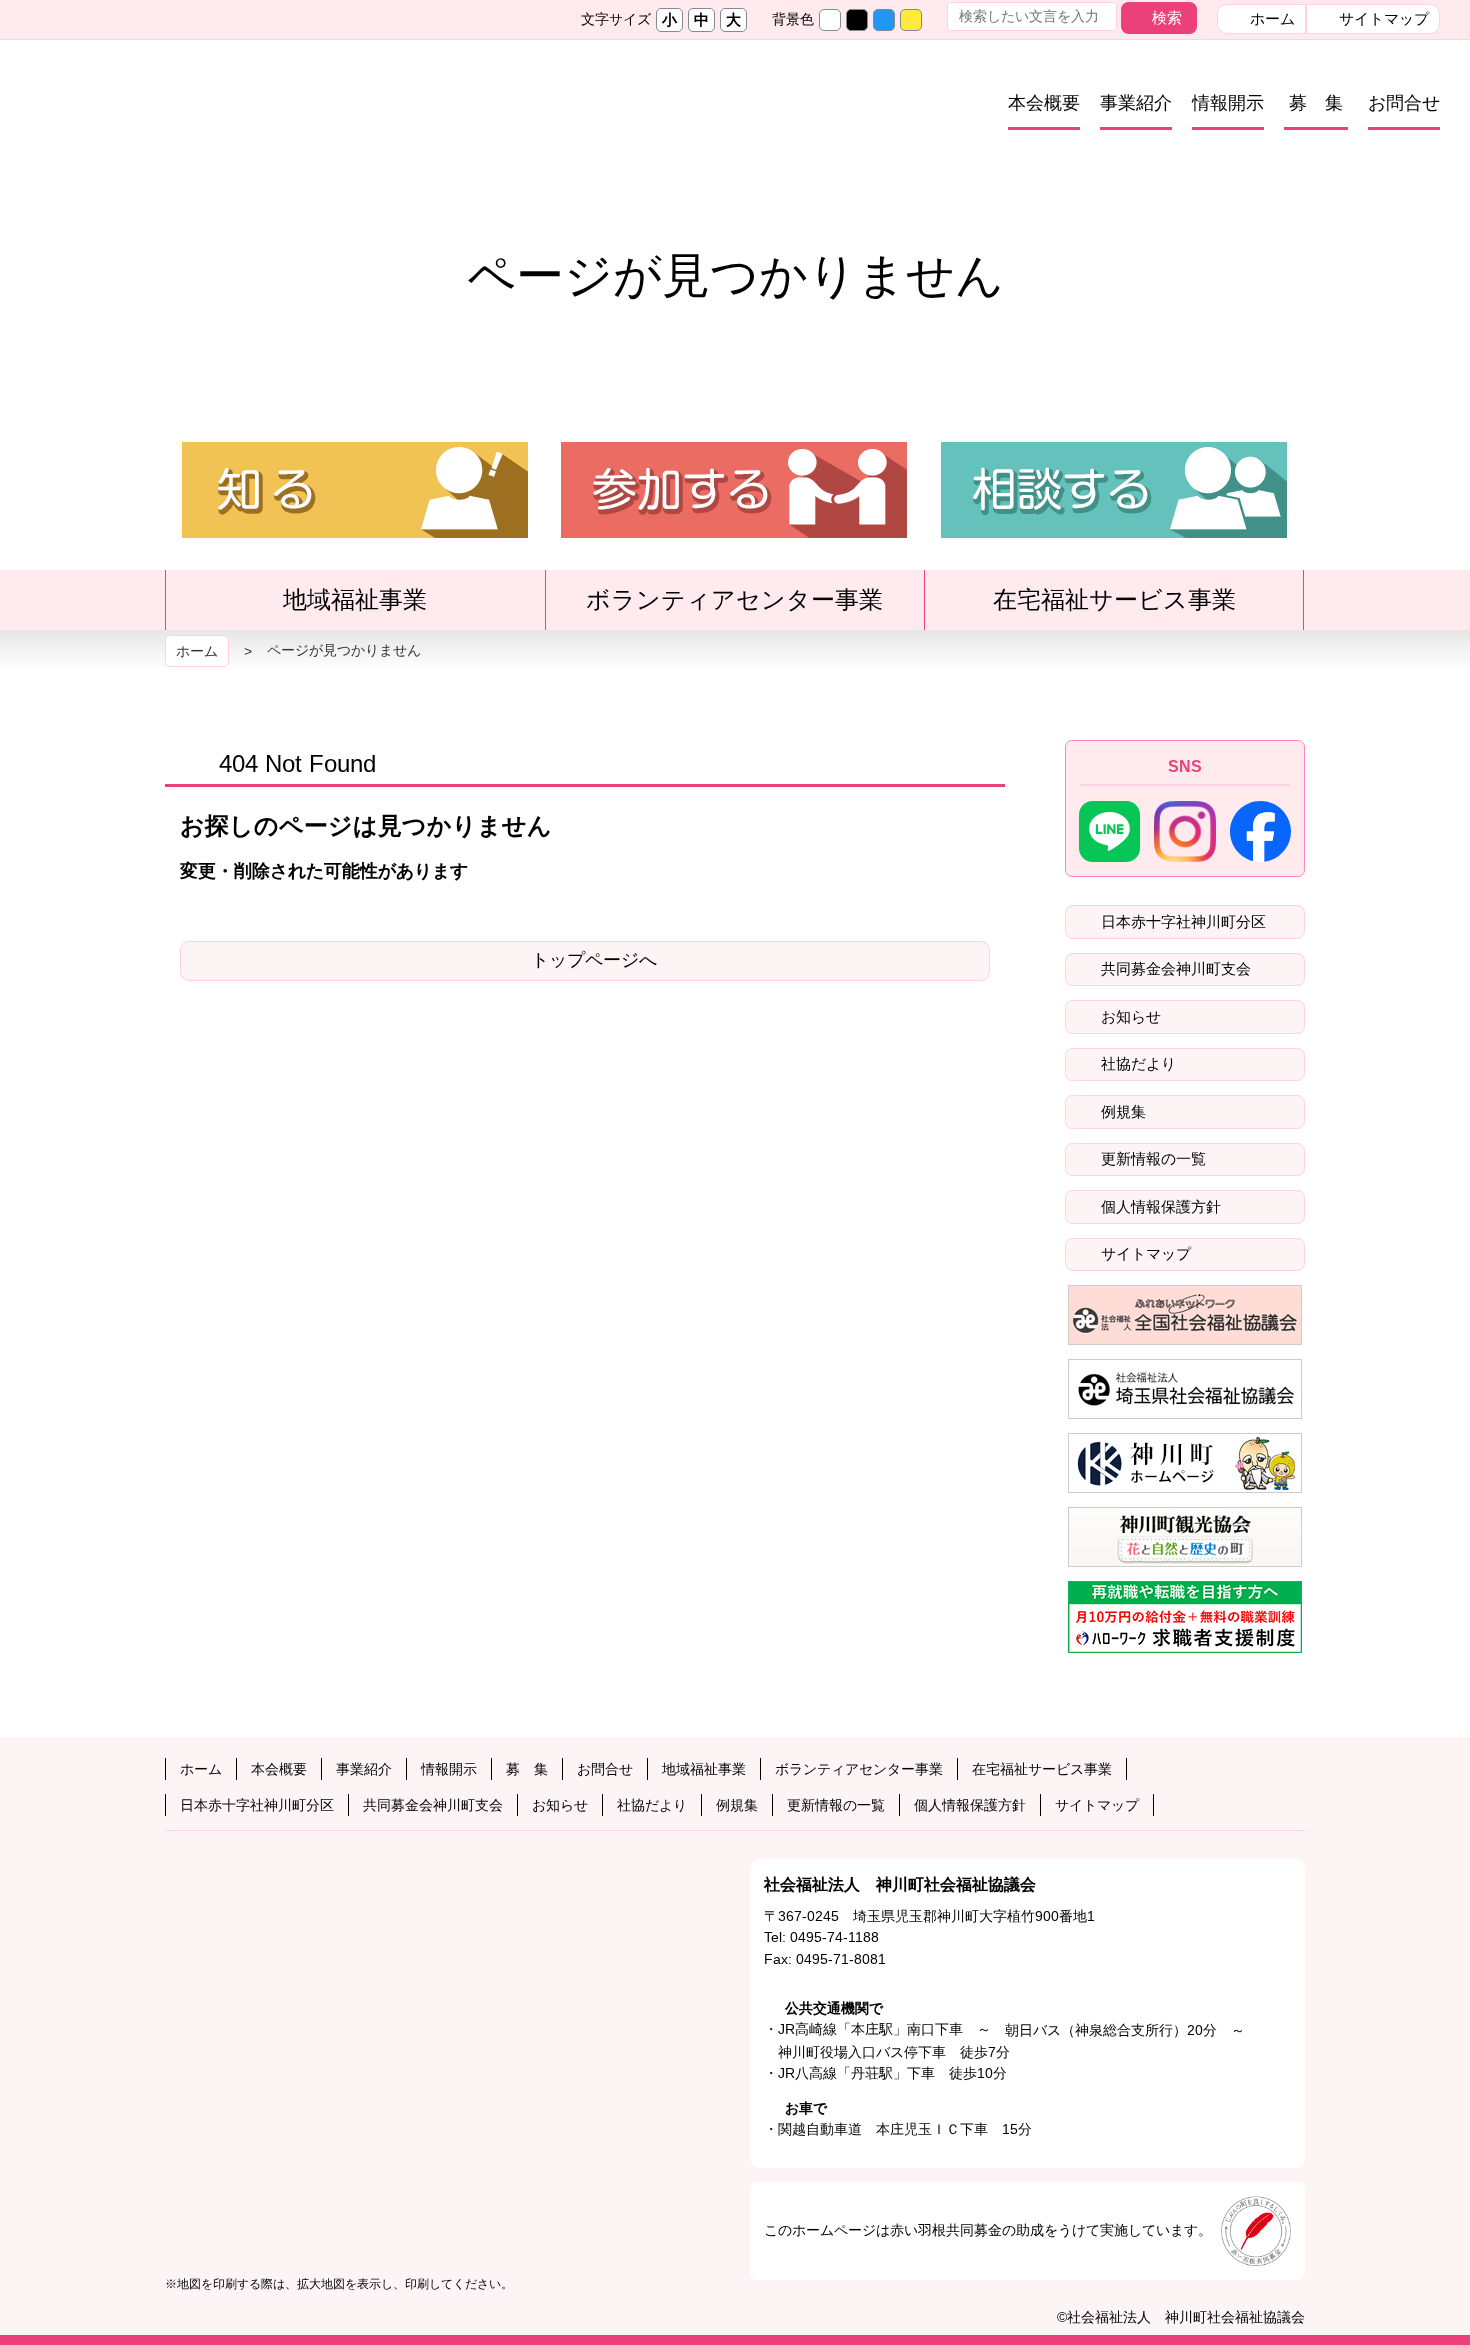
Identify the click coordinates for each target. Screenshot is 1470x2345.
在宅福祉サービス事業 (1126, 607)
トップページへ (594, 960)
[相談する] (1114, 529)
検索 (1167, 17)
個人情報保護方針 (1159, 1206)
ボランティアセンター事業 (746, 607)
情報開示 (1228, 103)
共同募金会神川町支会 (1174, 968)
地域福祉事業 (367, 607)
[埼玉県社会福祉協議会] (1185, 1389)
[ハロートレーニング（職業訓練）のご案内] (1185, 1617)
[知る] (355, 529)
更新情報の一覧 (1151, 1158)
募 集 (1316, 103)
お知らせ (1129, 1016)
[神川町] (1185, 1463)
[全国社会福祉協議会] (1185, 1315)
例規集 (1121, 1111)
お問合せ (1404, 103)
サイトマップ (1382, 18)
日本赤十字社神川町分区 (1181, 921)
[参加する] (734, 529)
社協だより (1136, 1063)
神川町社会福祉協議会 (276, 114)
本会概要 (1044, 103)
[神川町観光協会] (1185, 1537)
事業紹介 (1136, 103)
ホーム (1270, 18)
